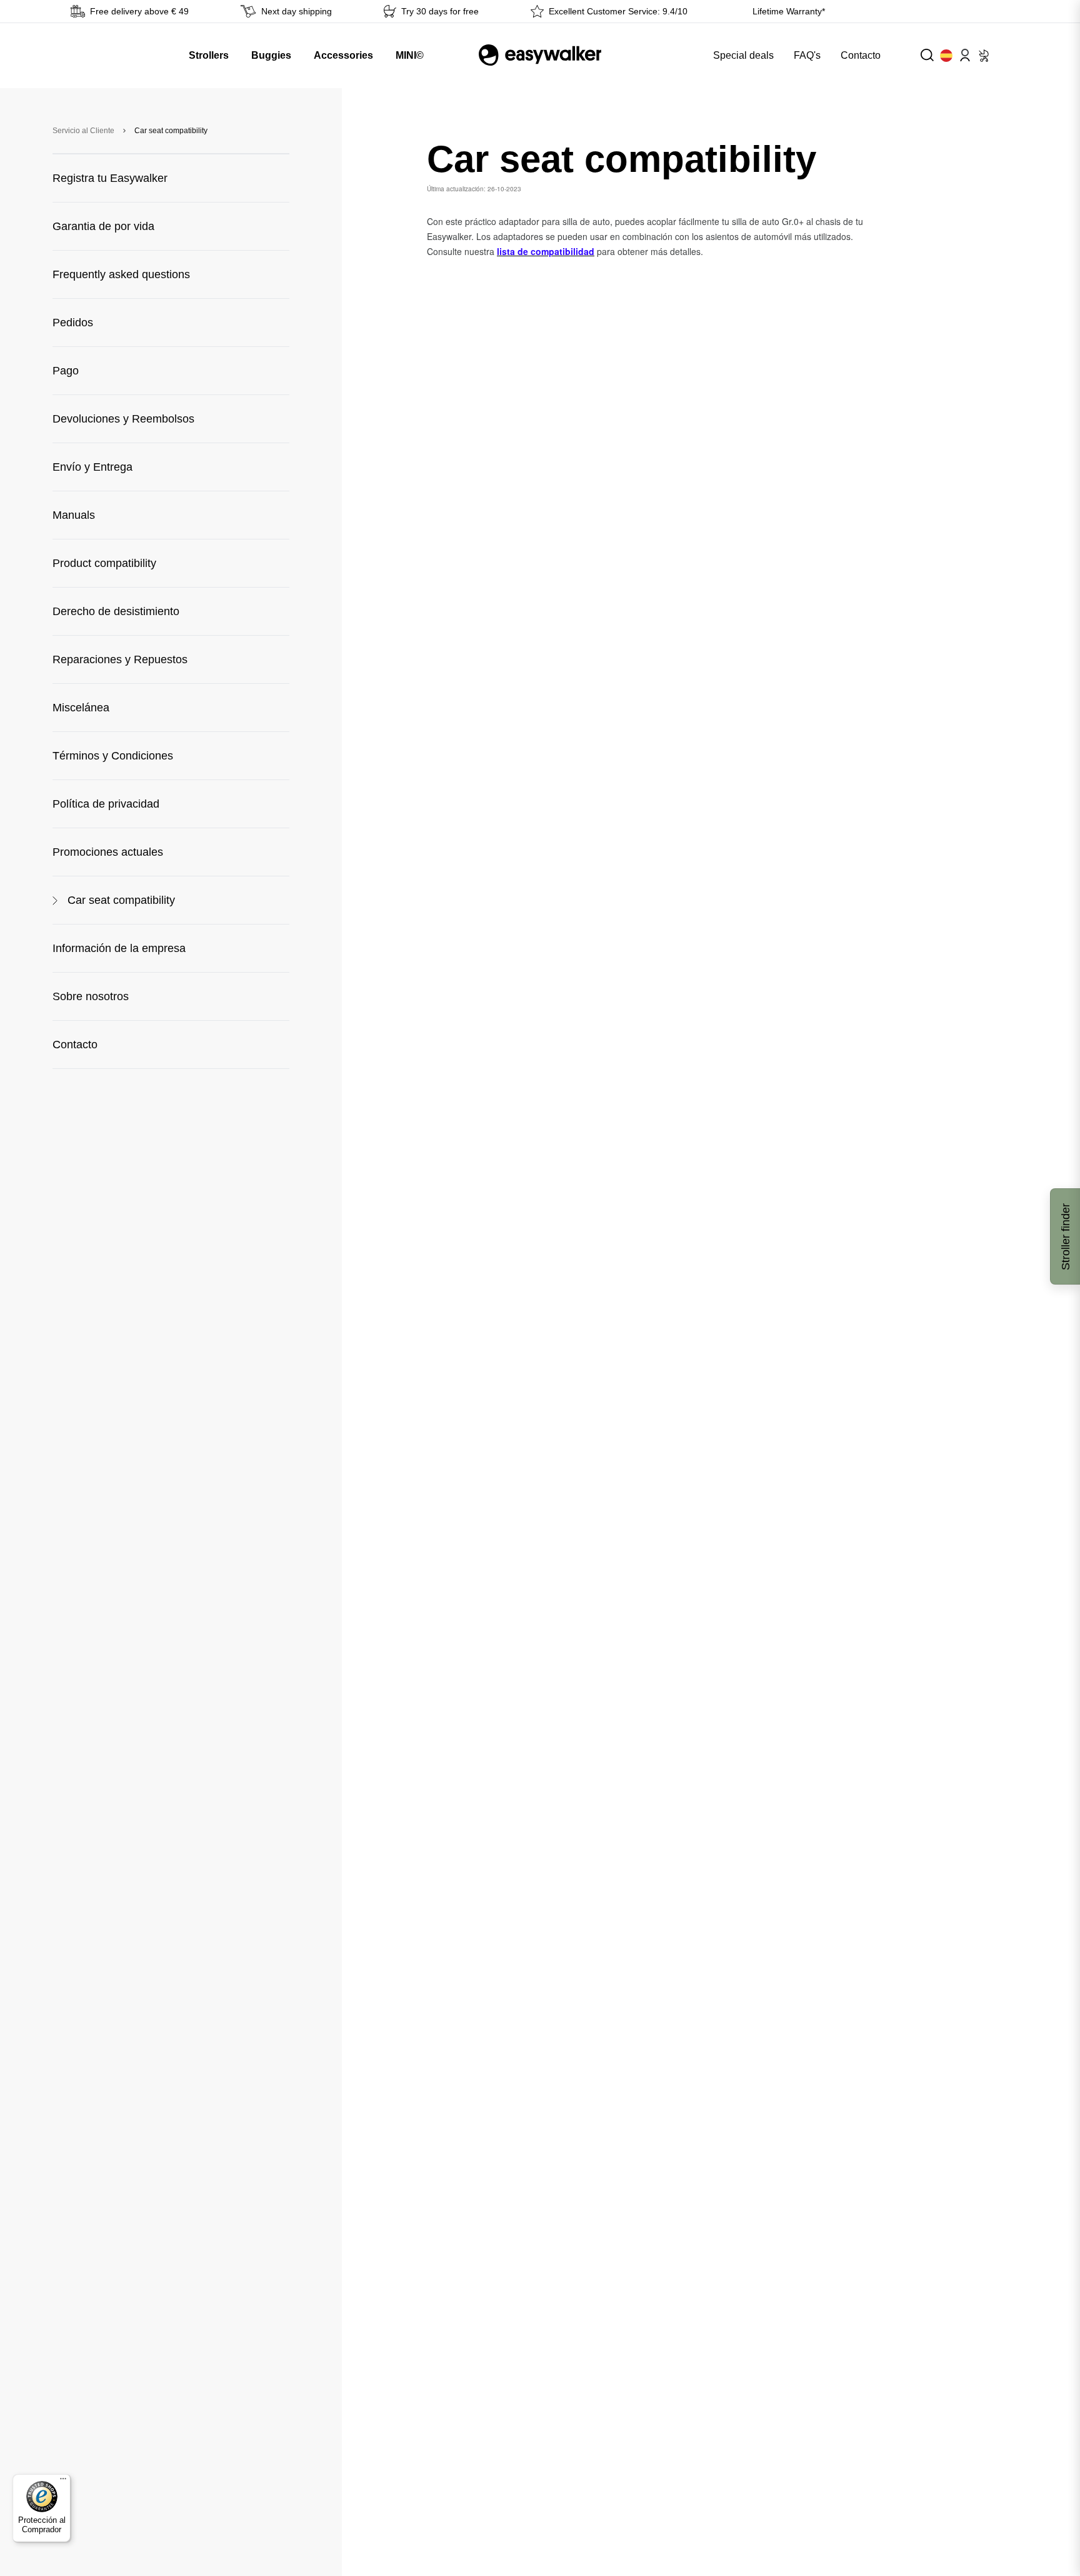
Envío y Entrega (92, 467)
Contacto (861, 55)
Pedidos (73, 323)
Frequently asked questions (121, 274)
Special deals (743, 55)
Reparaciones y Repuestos (120, 659)
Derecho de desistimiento (116, 611)
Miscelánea (81, 708)
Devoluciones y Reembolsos (123, 419)
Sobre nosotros (91, 996)
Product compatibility (104, 563)
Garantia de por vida (103, 226)
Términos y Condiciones (113, 756)
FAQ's (807, 55)
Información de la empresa (119, 948)
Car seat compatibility (121, 900)
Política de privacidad (106, 804)
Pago (66, 371)
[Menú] (63, 2482)
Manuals (74, 515)
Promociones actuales (108, 852)
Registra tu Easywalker (110, 178)
